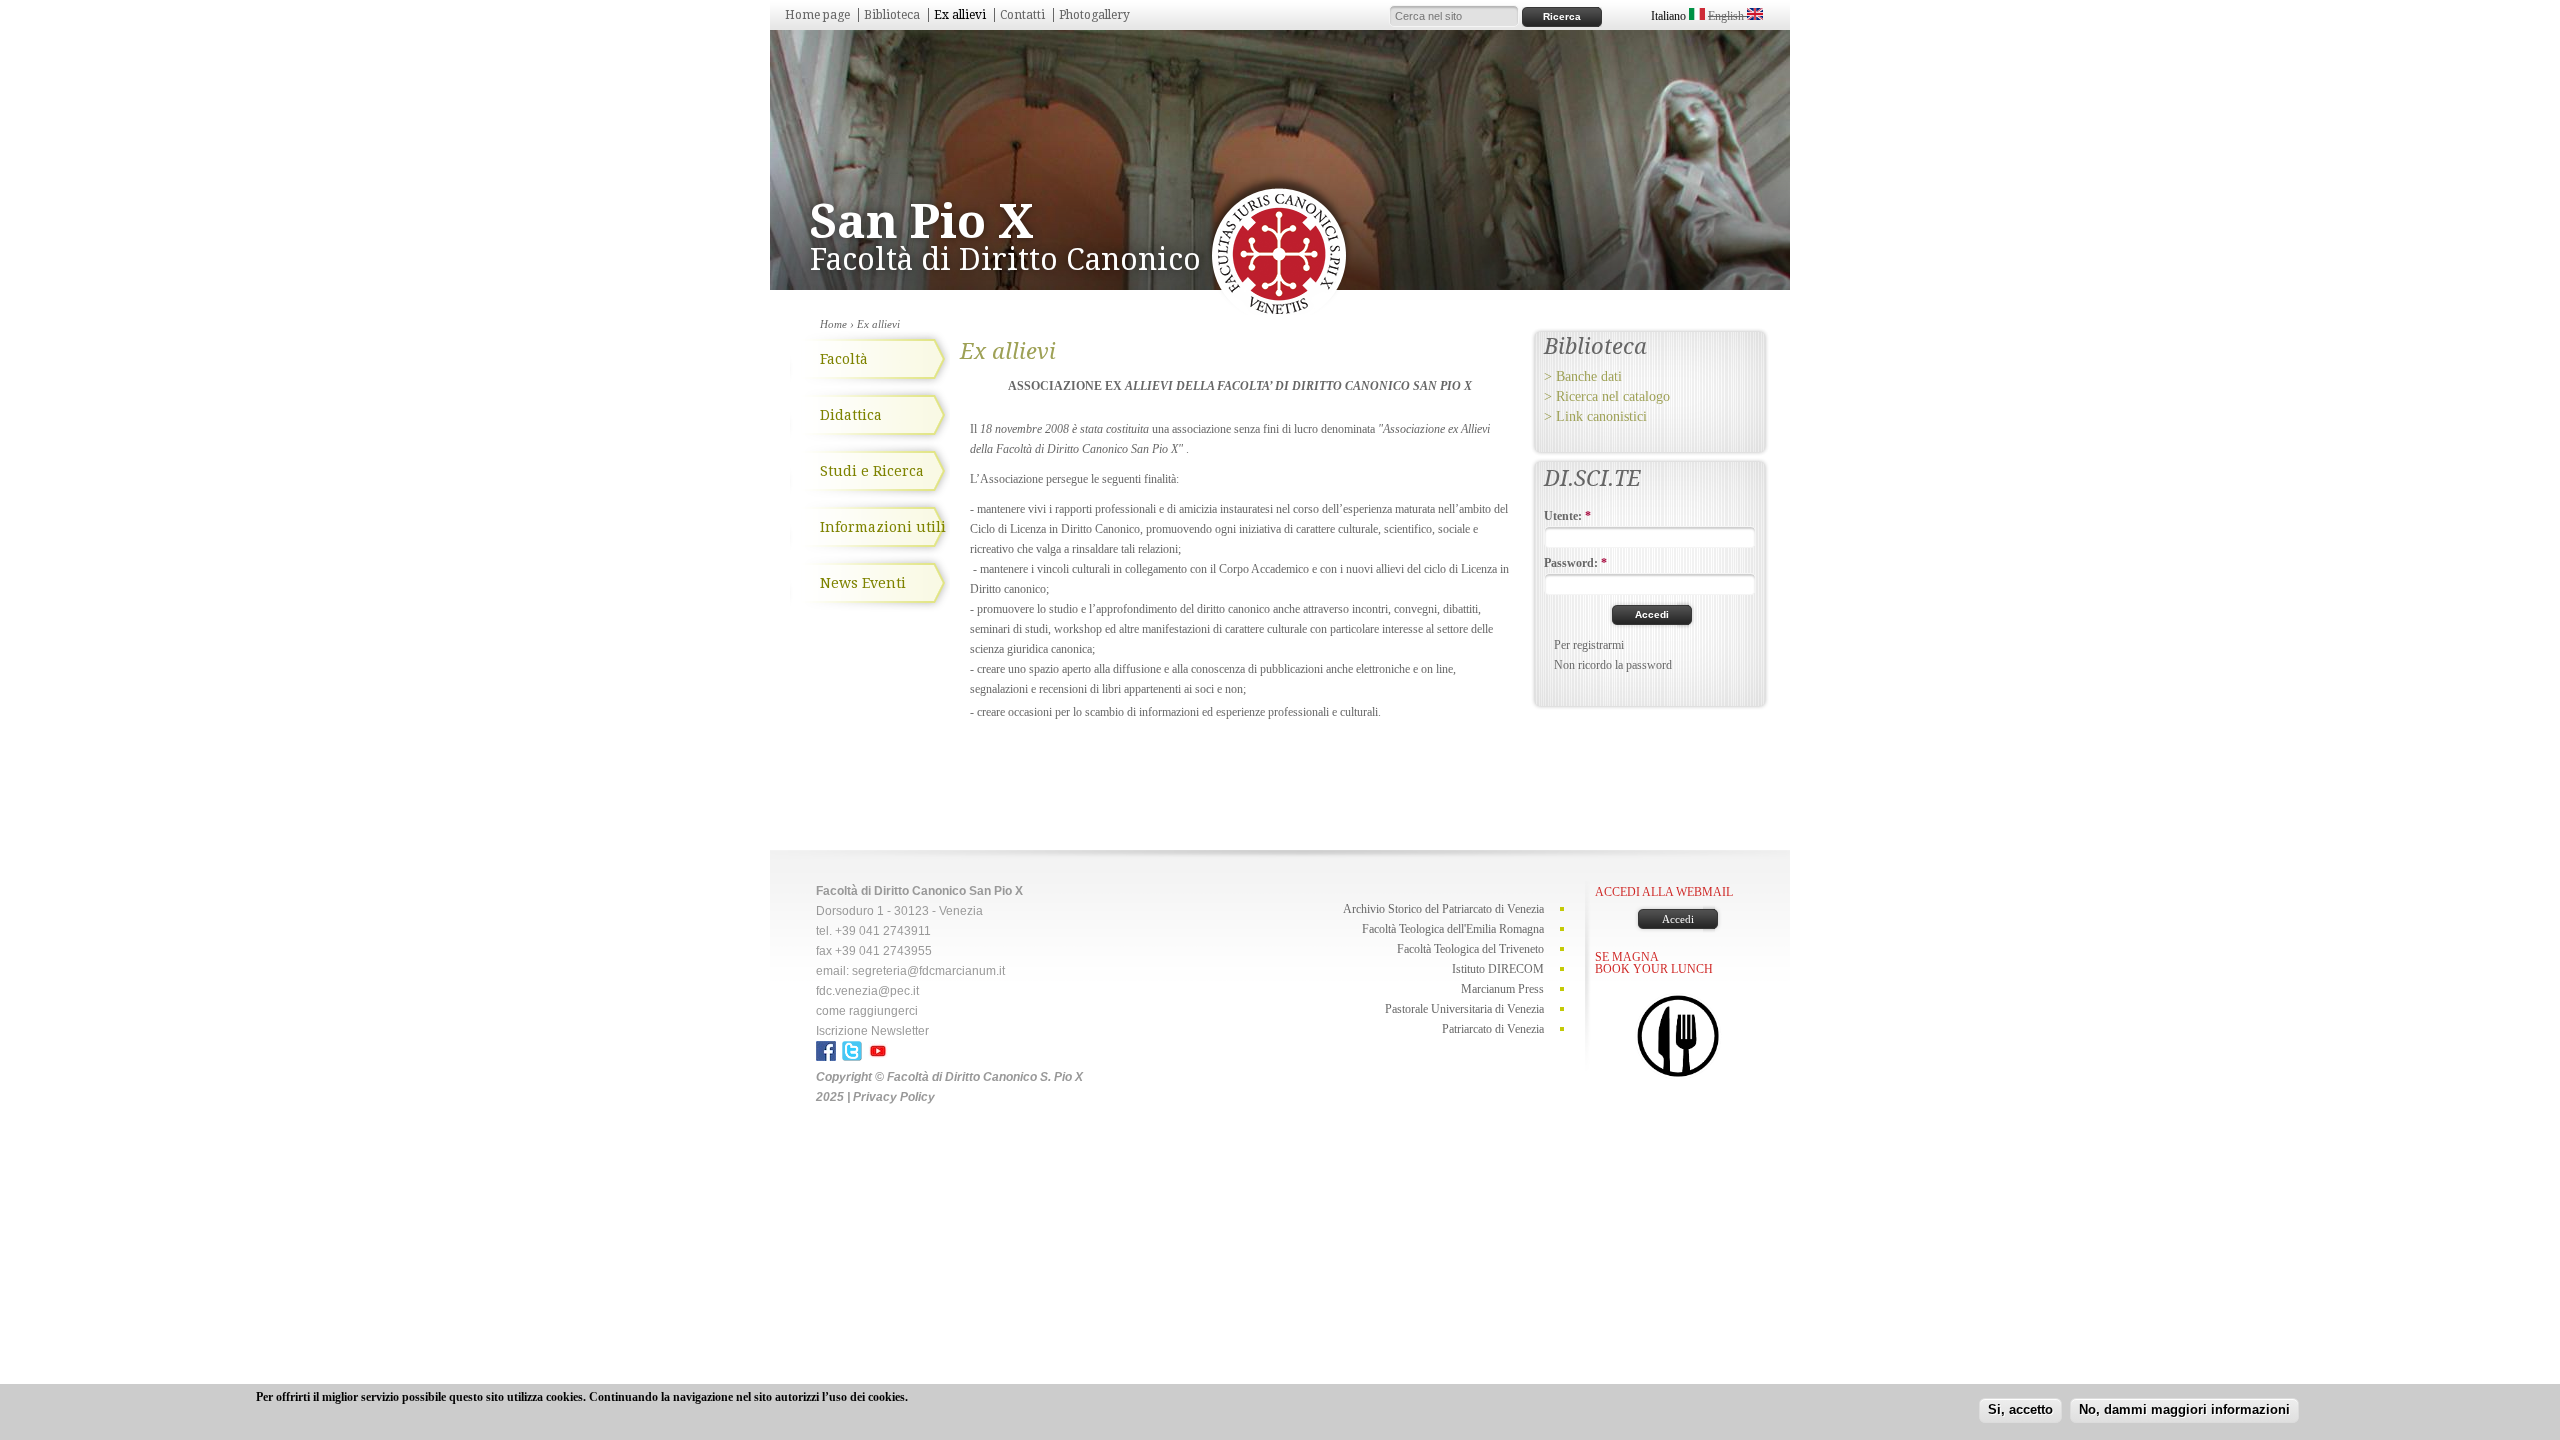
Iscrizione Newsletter (872, 1031)
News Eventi (863, 583)
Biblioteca (892, 15)
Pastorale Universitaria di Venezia (1464, 1009)
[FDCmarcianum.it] (1279, 311)
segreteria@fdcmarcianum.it (928, 971)
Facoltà (844, 359)
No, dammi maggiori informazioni (2184, 1409)
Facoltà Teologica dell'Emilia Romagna (1453, 929)
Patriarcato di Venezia (1493, 1029)
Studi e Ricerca (872, 471)
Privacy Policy (894, 1097)
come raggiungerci (867, 1011)
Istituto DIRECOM (1498, 969)
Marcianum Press (1502, 989)
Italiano (1670, 16)
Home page (817, 15)
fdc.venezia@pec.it (867, 991)
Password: (1575, 563)
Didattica (851, 415)
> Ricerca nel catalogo (1607, 396)
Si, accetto (2020, 1409)
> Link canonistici (1595, 416)
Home (833, 324)
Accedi (1678, 919)
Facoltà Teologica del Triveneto (1470, 949)
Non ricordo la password (1613, 665)
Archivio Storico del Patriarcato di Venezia (1443, 909)
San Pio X (922, 221)
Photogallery (1094, 15)
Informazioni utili (883, 527)
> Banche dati (1583, 376)
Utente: (1567, 516)
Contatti (1022, 15)
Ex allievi (960, 15)
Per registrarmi (1589, 645)
